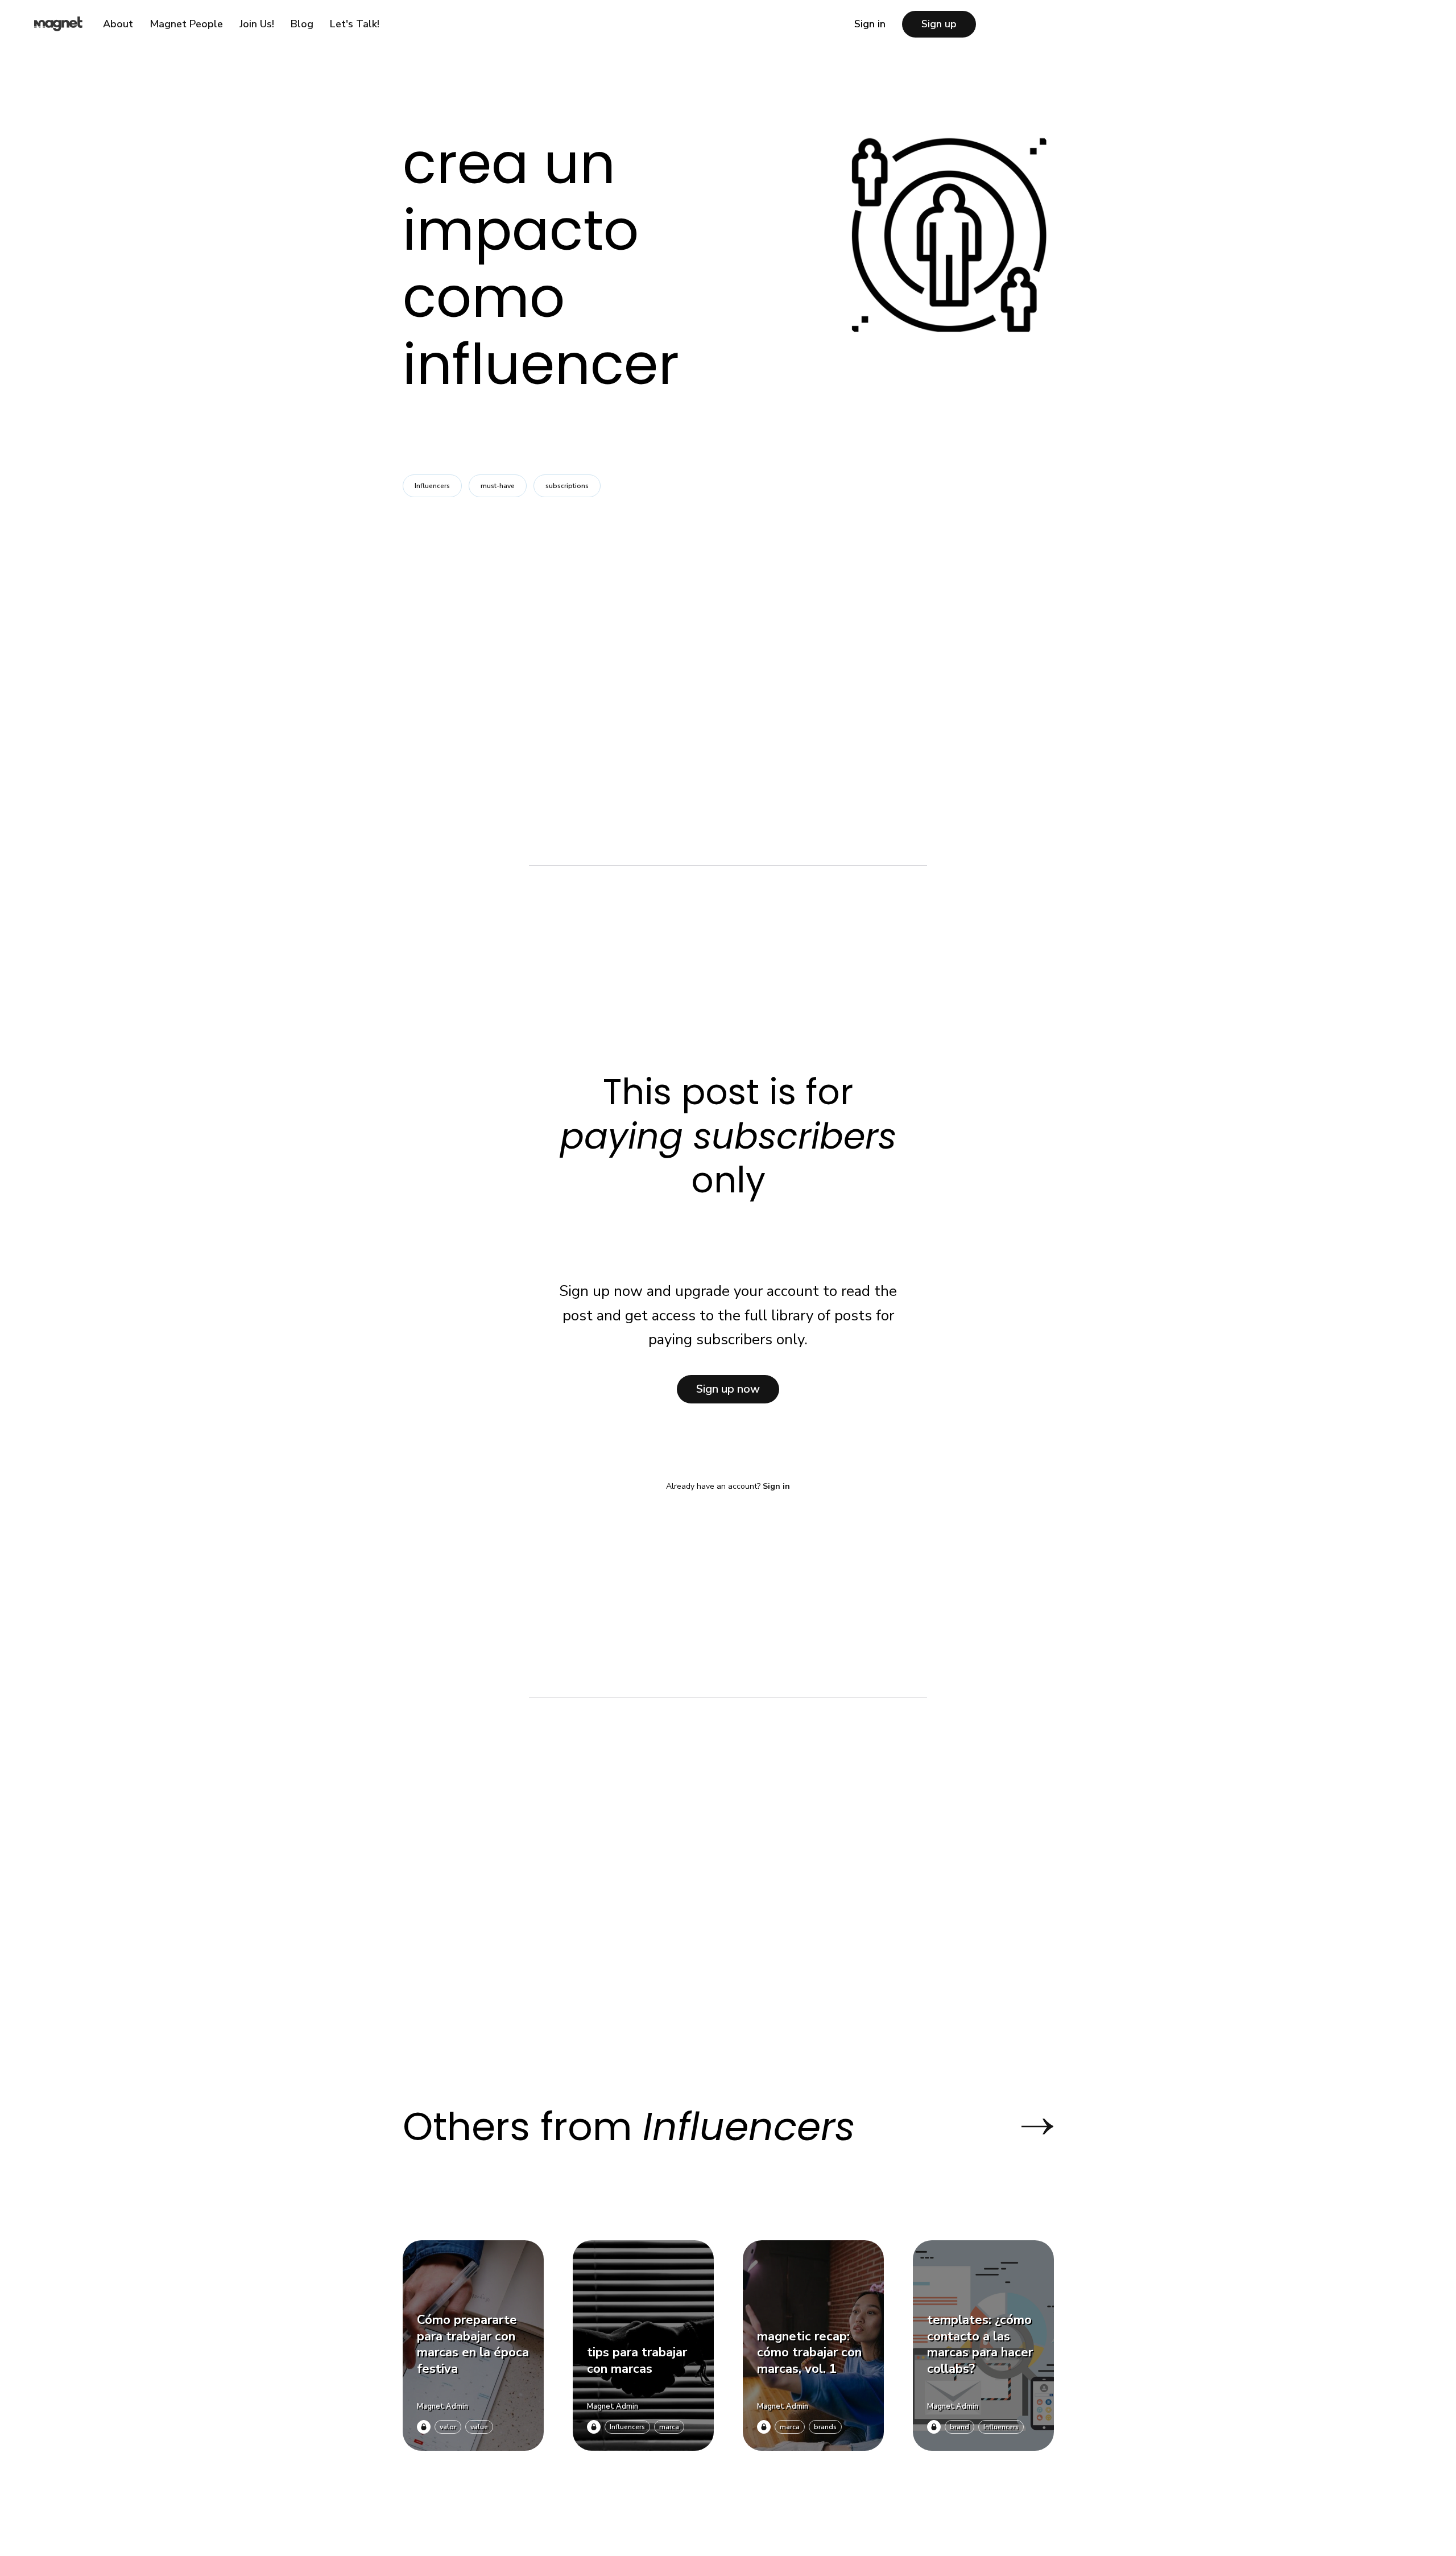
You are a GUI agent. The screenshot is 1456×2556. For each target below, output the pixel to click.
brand (959, 2427)
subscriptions (567, 486)
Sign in (870, 24)
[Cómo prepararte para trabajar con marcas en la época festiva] (473, 2346)
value (479, 2427)
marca (669, 2427)
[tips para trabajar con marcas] (643, 2346)
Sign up (939, 24)
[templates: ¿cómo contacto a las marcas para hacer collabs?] (983, 2346)
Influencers (432, 486)
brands (825, 2427)
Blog (302, 24)
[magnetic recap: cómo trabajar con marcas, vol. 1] (813, 2346)
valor (448, 2427)
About (118, 24)
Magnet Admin (442, 2406)
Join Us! (257, 24)
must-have (498, 486)
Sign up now (728, 1389)
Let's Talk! (355, 24)
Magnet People (186, 24)
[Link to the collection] (1026, 2126)
